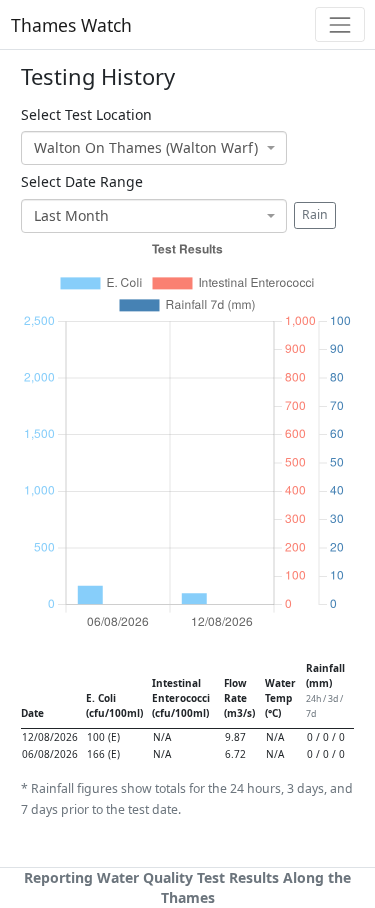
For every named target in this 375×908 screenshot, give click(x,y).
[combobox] (154, 148)
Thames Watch (71, 25)
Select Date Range (82, 181)
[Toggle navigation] (339, 24)
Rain (315, 214)
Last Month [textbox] (71, 215)
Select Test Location (86, 114)
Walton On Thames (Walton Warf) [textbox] (146, 147)
